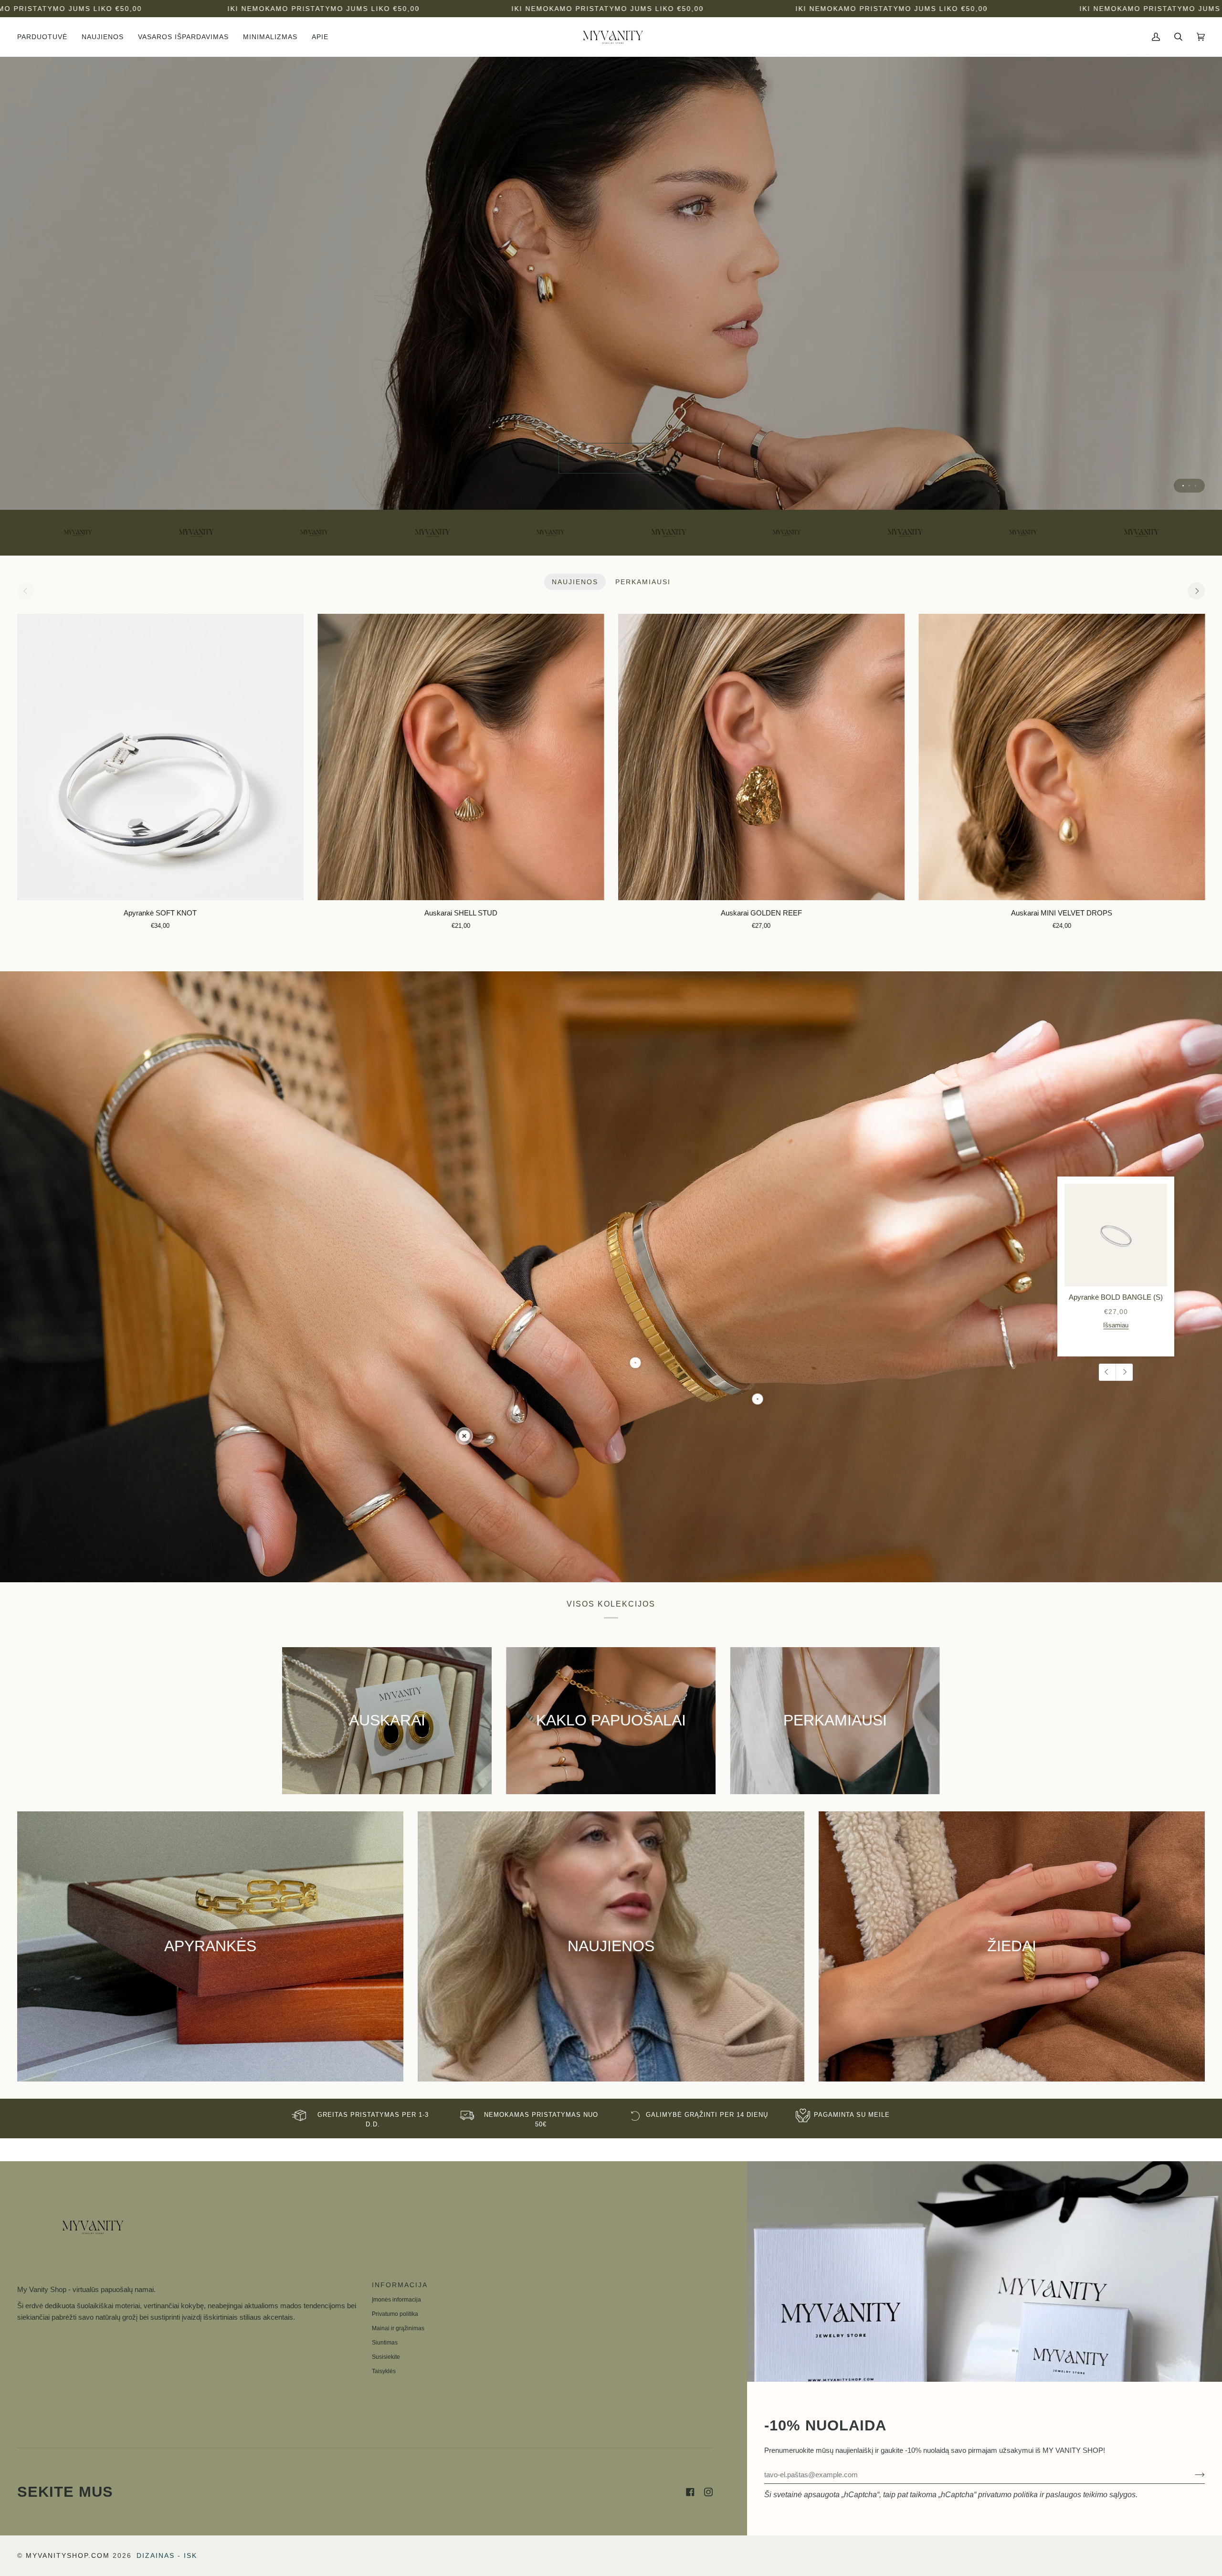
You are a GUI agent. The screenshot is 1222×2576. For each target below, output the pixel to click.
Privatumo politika (395, 2314)
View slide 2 (1189, 486)
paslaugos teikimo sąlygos (1091, 2495)
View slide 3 (1196, 486)
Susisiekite (386, 2357)
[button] (46, 37)
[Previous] (1107, 1372)
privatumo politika (1008, 2495)
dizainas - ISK (167, 2555)
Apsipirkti (611, 458)
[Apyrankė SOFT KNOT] (160, 757)
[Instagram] (708, 2492)
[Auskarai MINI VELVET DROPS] (1062, 757)
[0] (464, 1436)
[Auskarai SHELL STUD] (461, 757)
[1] (636, 1362)
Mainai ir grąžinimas (398, 2328)
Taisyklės (384, 2371)
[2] (758, 1399)
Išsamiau (1116, 1325)
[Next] (1196, 591)
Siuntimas (385, 2343)
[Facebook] (690, 2492)
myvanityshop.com (68, 2555)
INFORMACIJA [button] (400, 2285)
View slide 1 (1183, 486)
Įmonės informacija (396, 2300)
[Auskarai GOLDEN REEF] (761, 757)
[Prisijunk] (1192, 2475)
